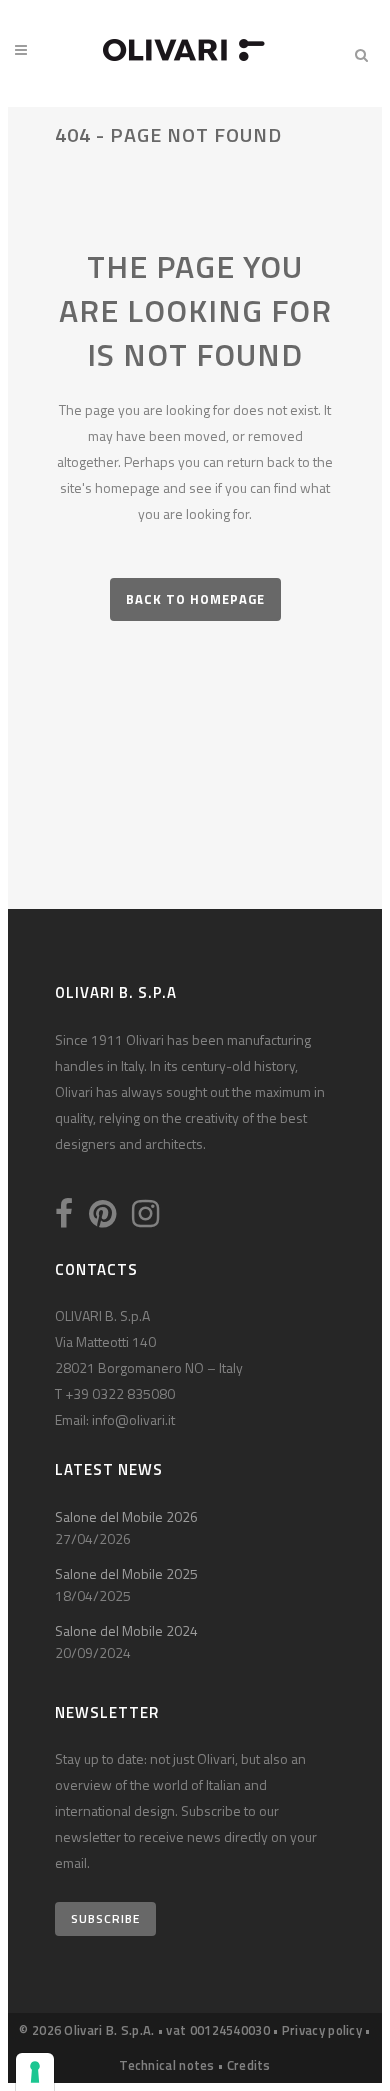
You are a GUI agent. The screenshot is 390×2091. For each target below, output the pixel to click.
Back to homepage (195, 599)
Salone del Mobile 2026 (126, 1516)
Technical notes (167, 2065)
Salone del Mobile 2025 (126, 1573)
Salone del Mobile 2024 (126, 1630)
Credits (249, 2065)
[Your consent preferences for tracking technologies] (35, 2072)
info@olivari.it (133, 1419)
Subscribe (105, 1918)
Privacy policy (322, 2030)
